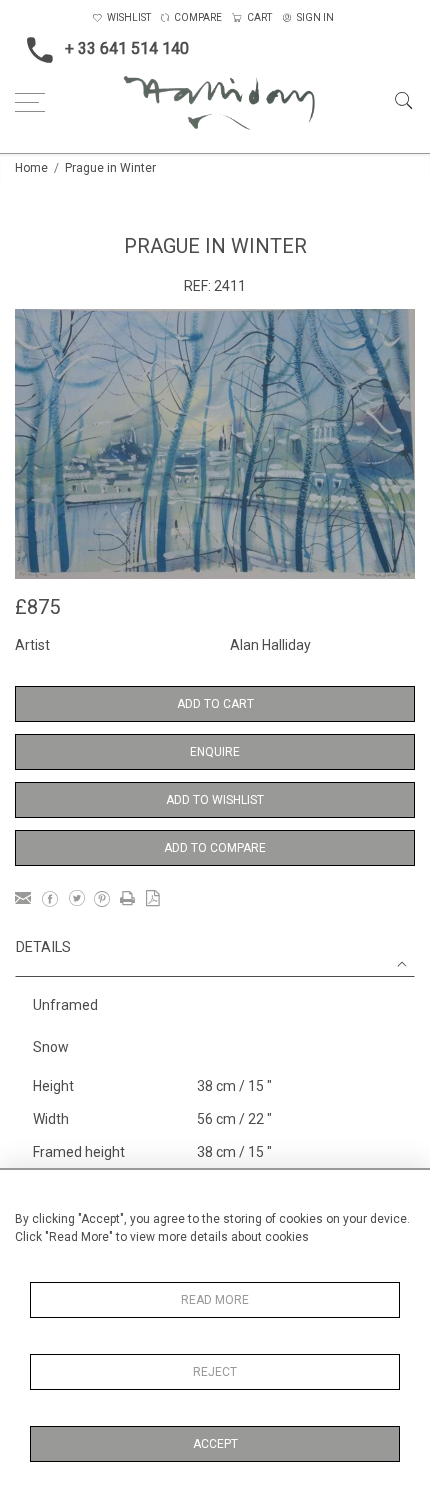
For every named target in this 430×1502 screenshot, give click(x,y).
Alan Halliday (270, 645)
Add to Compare (215, 848)
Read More (215, 1300)
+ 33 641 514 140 (127, 48)
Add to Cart (215, 704)
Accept (215, 1444)
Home (31, 168)
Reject (215, 1372)
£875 (37, 607)
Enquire (215, 752)
